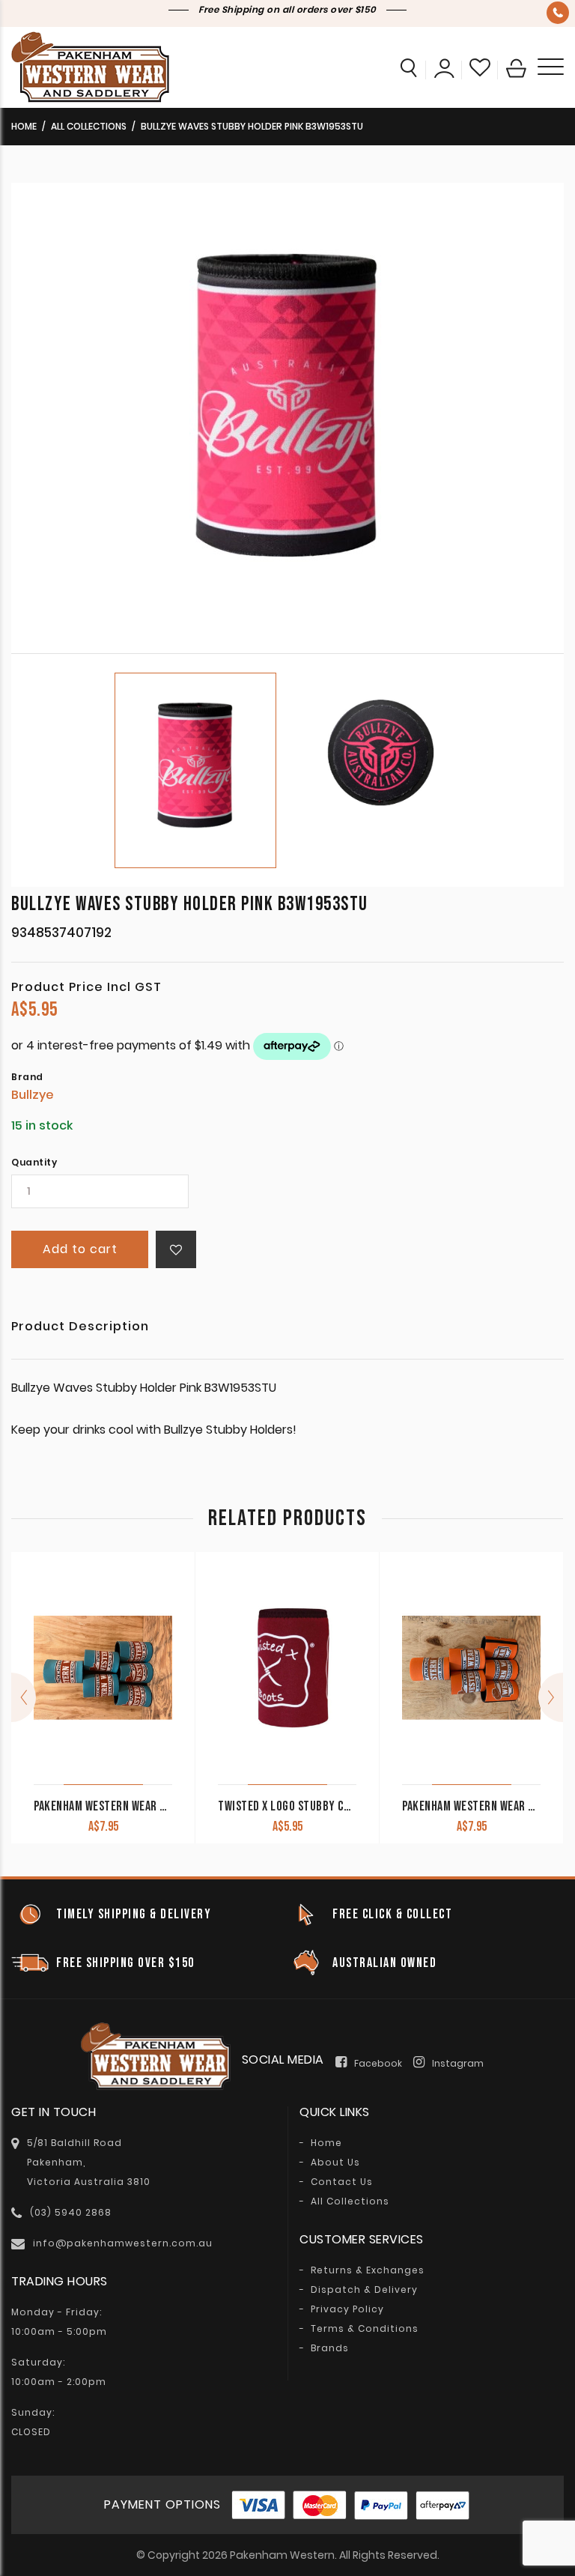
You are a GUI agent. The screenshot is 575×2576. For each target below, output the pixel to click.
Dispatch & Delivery (364, 2290)
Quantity (34, 1163)
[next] (551, 1697)
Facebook (378, 2063)
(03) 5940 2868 (558, 13)
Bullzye (33, 1095)
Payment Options (162, 2504)
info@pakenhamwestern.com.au (123, 2243)
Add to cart (80, 1249)
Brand (27, 1077)
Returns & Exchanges (368, 2270)
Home (24, 126)
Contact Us (342, 2182)
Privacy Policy (347, 2309)
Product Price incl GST (86, 987)
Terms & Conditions (365, 2329)
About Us (335, 2163)
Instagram (458, 2063)
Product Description (80, 1328)
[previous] (24, 1697)
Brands (330, 2348)
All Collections (89, 126)
